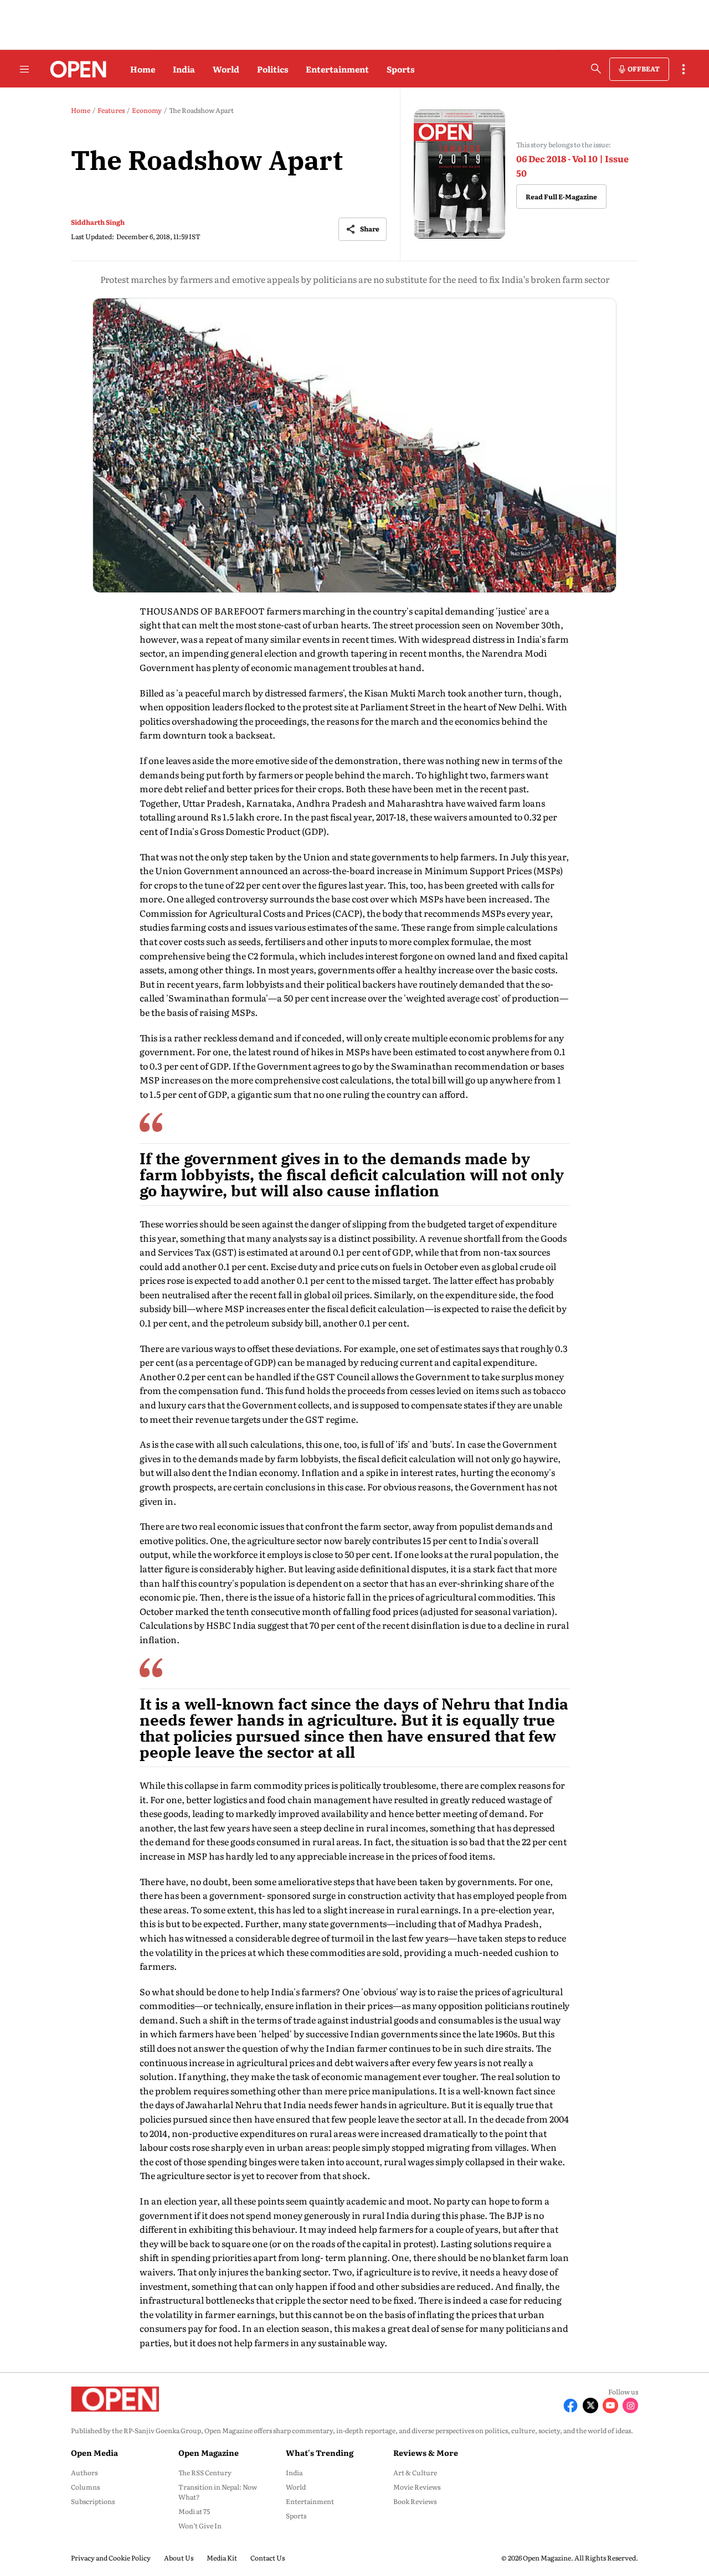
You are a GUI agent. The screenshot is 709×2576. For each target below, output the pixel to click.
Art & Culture (415, 2472)
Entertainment (337, 69)
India (184, 69)
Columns (85, 2487)
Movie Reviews (417, 2487)
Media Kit (222, 2558)
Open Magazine (209, 2453)
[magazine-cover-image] (459, 174)
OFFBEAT (644, 69)
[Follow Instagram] (630, 2405)
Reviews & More (426, 2453)
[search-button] (596, 69)
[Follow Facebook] (571, 2405)
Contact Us (268, 2558)
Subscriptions (93, 2501)
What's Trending (320, 2453)
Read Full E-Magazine (561, 197)
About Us (179, 2558)
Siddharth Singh (98, 222)
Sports (400, 69)
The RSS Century (205, 2472)
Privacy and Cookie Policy (111, 2558)
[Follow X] (590, 2405)
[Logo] (75, 69)
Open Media (94, 2453)
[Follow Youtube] (610, 2405)
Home (143, 69)
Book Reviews (415, 2501)
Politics (273, 69)
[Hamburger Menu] (24, 69)
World (226, 69)
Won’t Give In (200, 2526)
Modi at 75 (194, 2511)
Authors (84, 2472)
